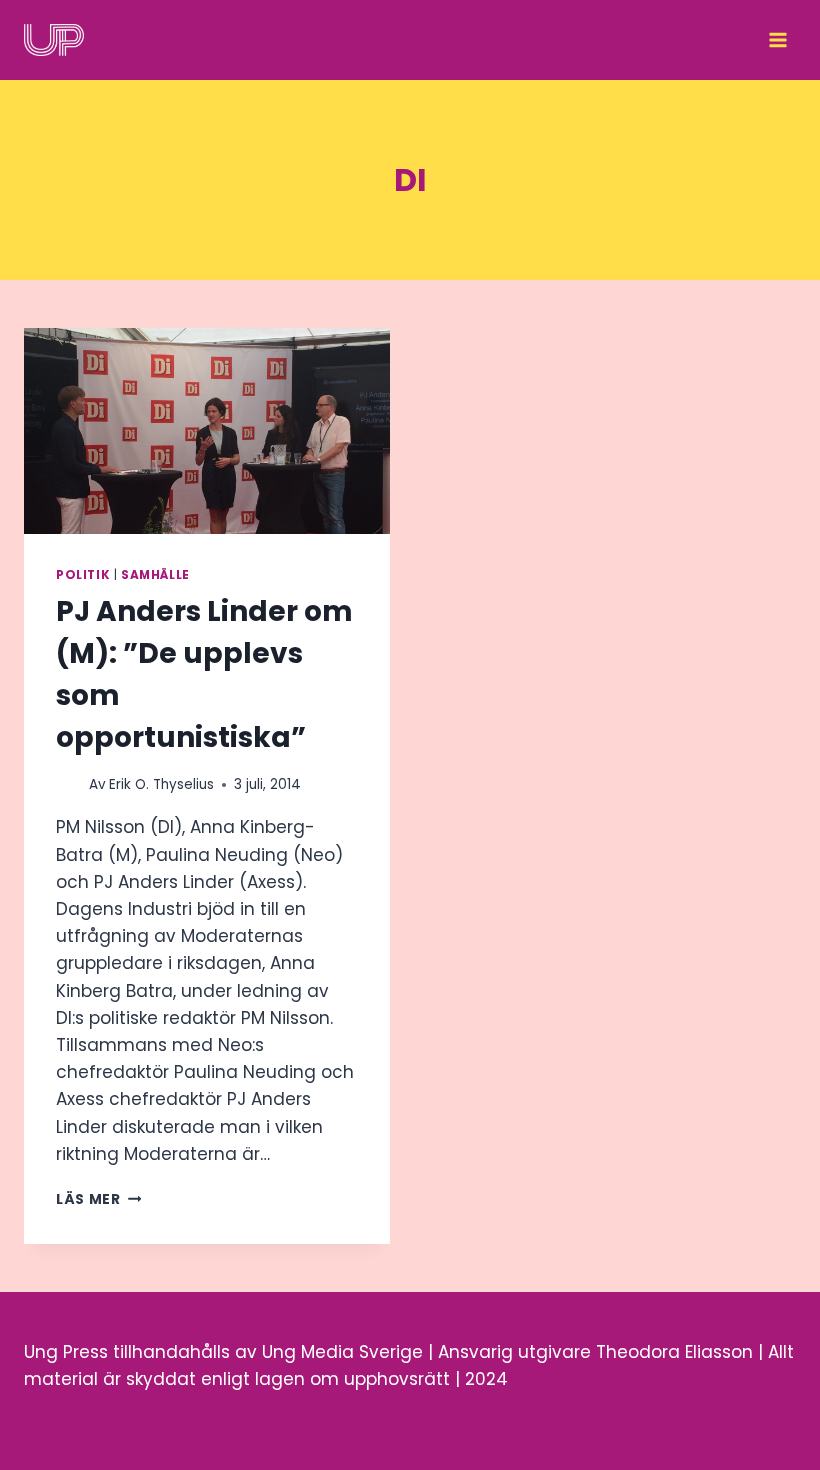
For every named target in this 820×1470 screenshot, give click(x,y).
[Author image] (68, 784)
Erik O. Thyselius (161, 784)
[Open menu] (777, 40)
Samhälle (155, 575)
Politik (83, 575)
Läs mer (98, 1199)
